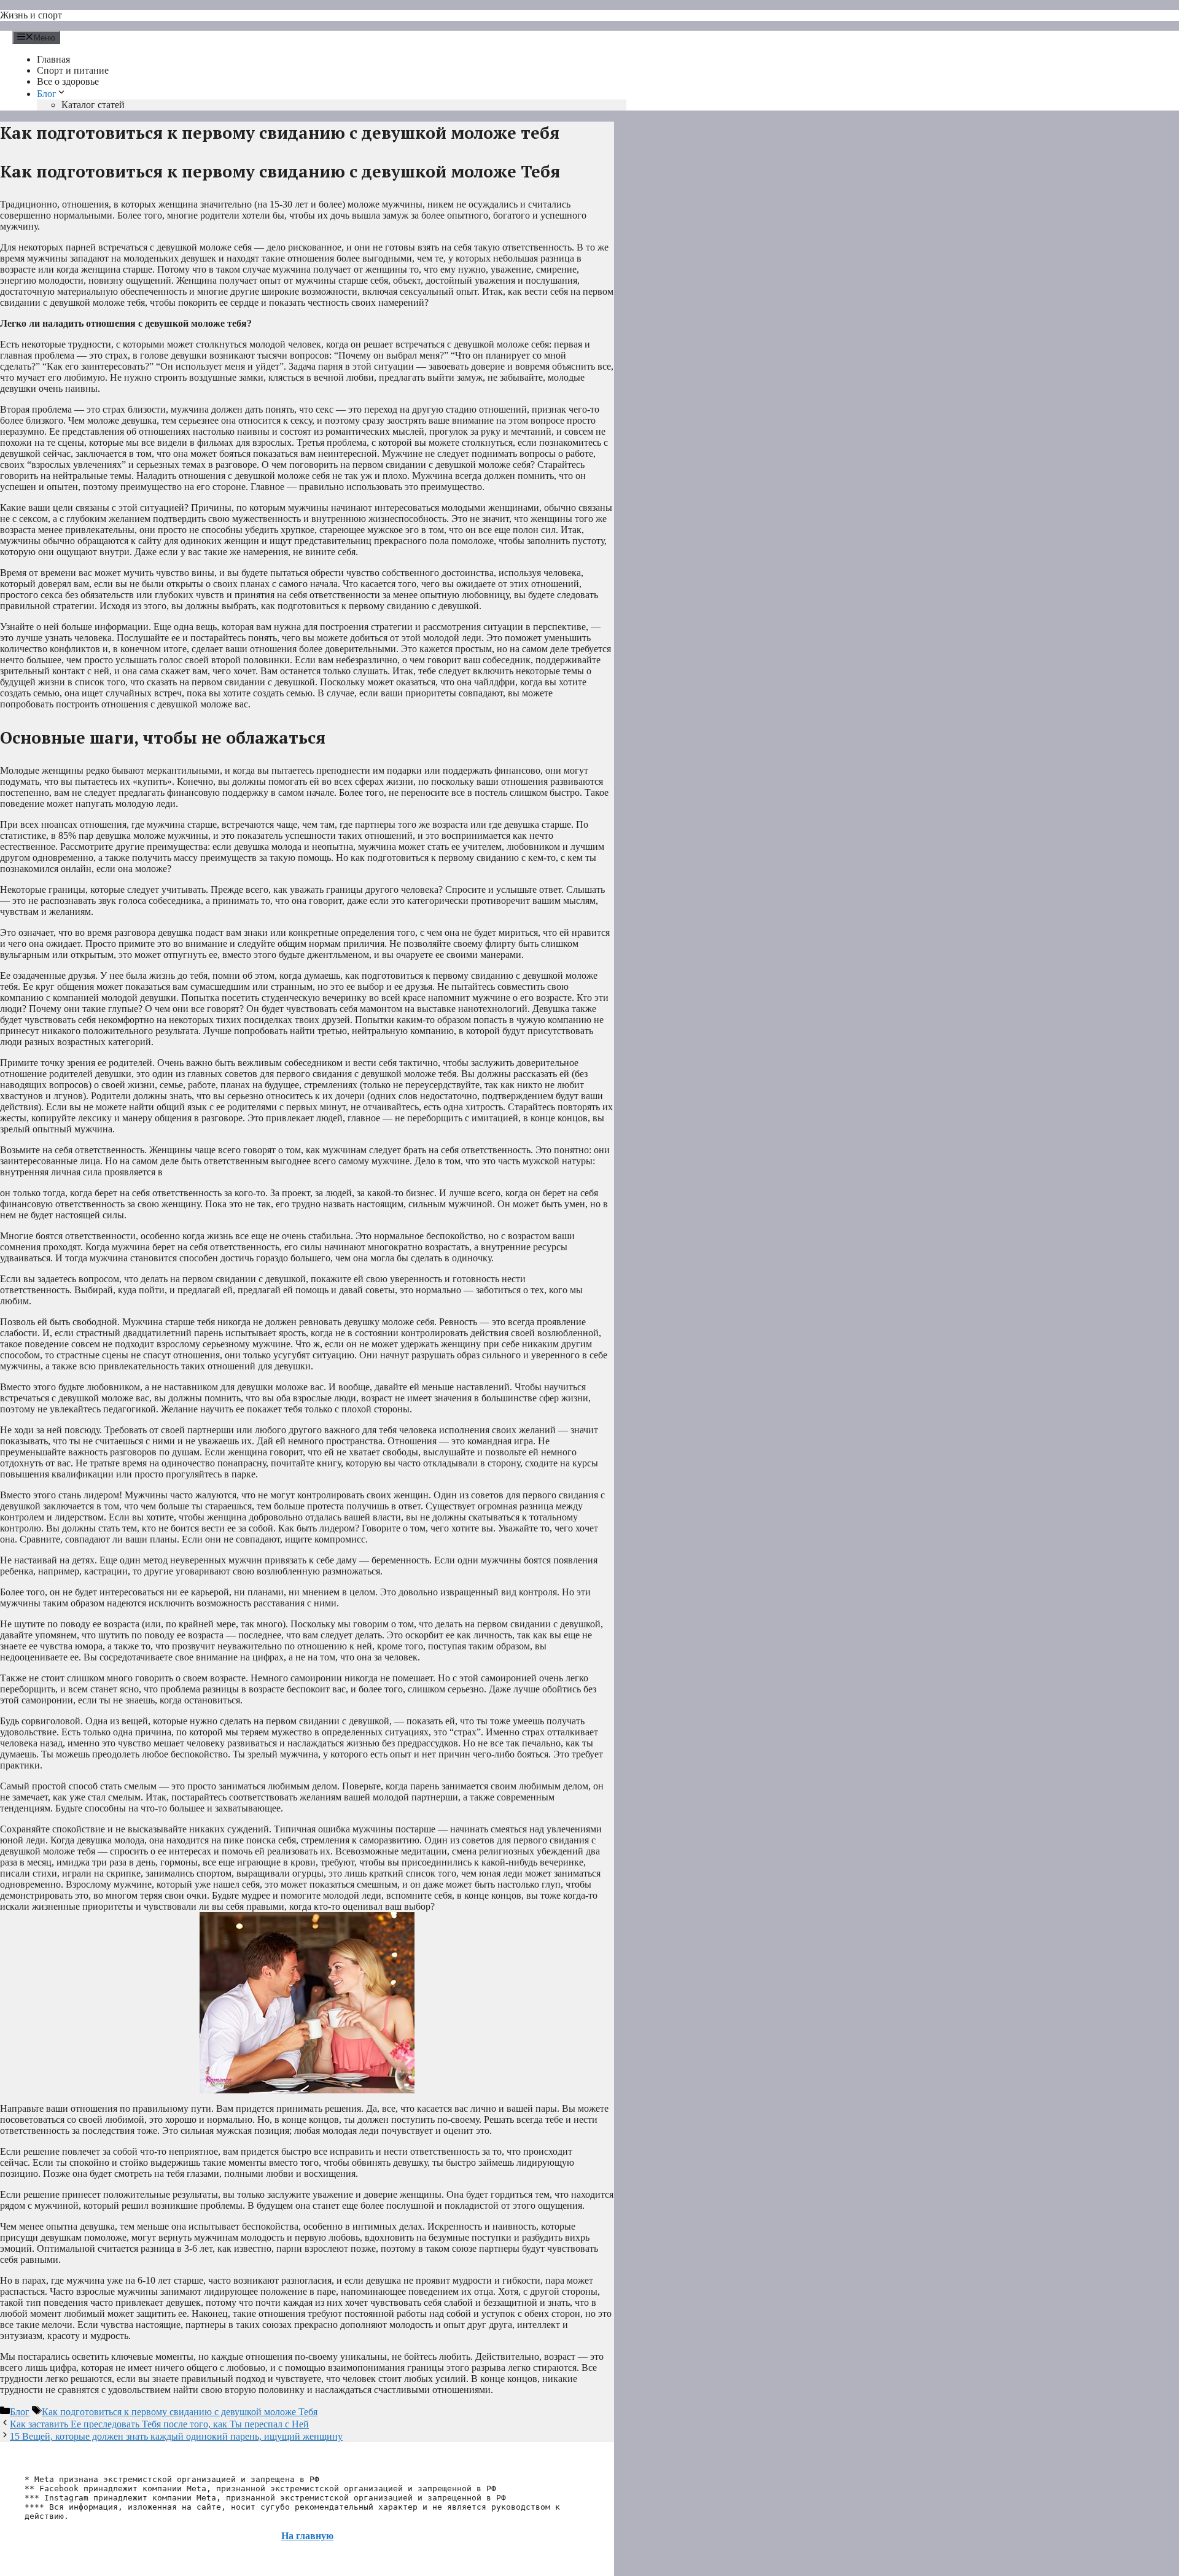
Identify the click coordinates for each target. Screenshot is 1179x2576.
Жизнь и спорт (31, 15)
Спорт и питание (73, 70)
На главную (307, 2536)
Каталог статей (93, 105)
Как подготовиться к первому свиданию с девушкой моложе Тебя (180, 2412)
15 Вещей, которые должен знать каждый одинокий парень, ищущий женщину (176, 2436)
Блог (47, 94)
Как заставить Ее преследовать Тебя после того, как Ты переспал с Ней (159, 2424)
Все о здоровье (68, 81)
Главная (53, 59)
